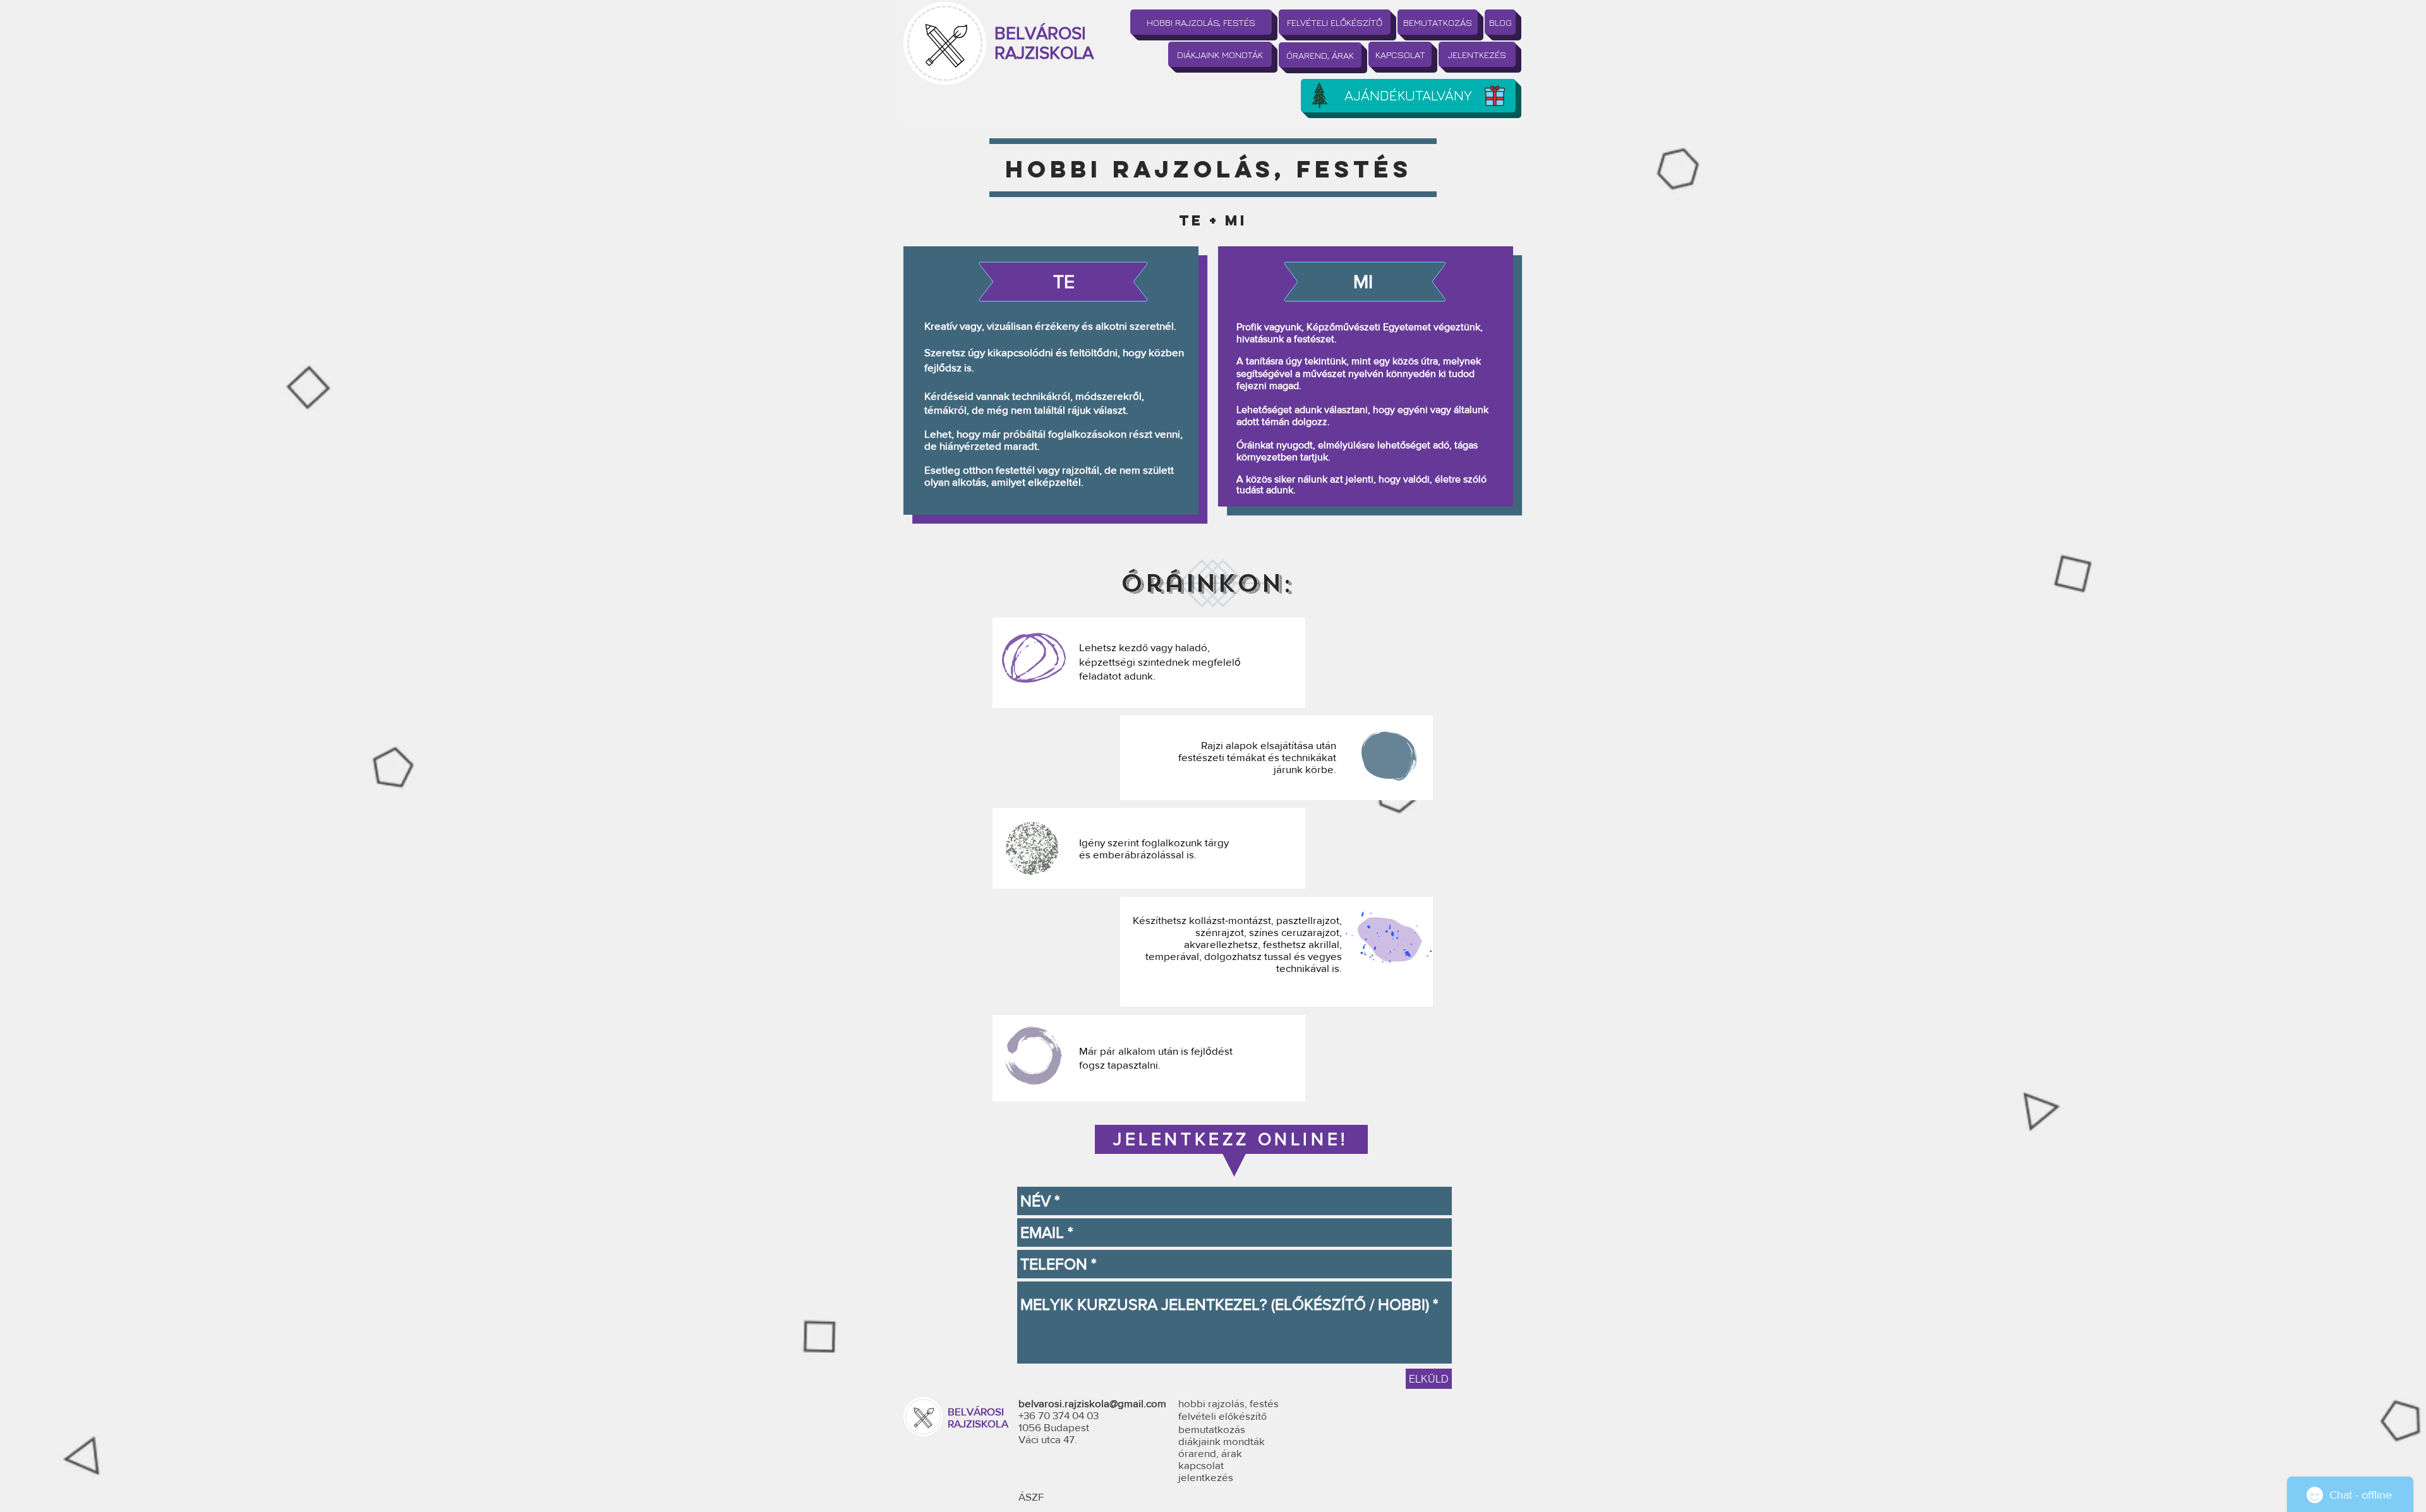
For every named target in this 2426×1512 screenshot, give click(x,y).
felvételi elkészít (1222, 1416)
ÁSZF (1031, 1497)
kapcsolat (1201, 1465)
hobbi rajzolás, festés (1228, 1403)
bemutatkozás (1212, 1429)
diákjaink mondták (1222, 1441)
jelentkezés (1206, 1477)
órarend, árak (1210, 1453)
